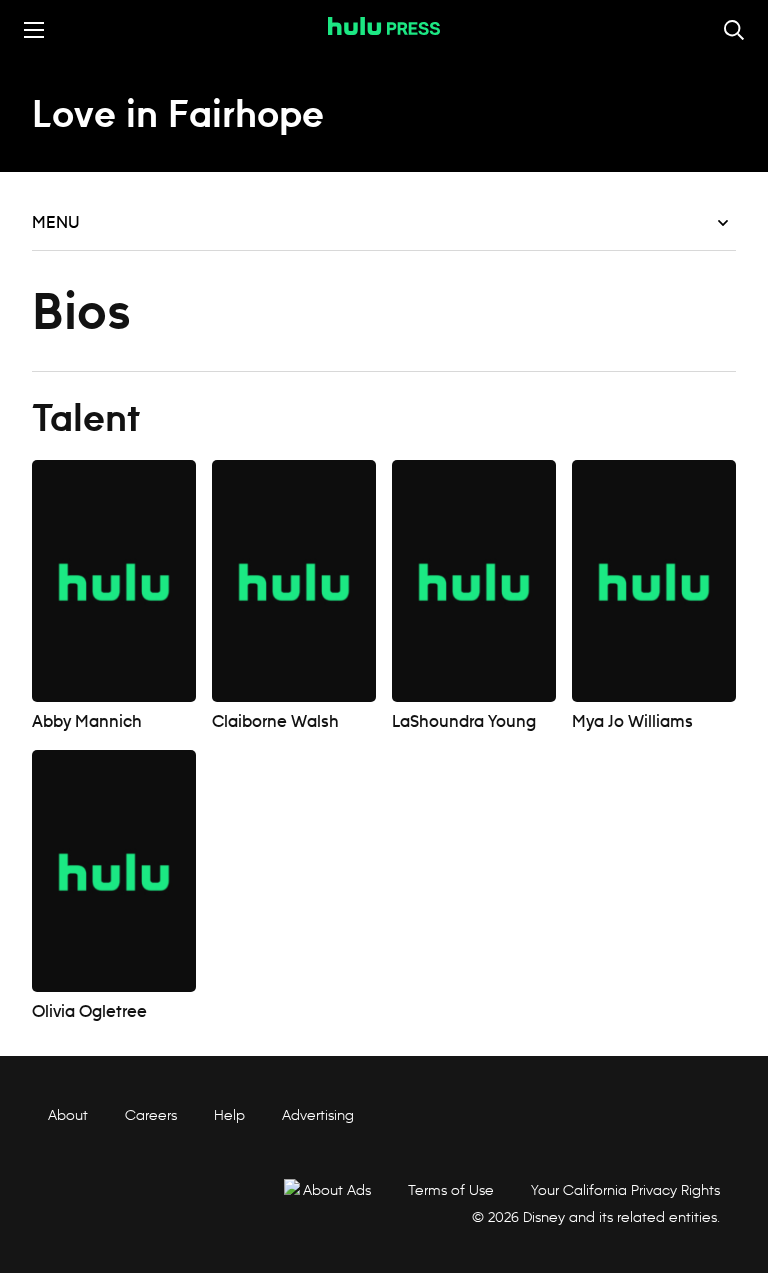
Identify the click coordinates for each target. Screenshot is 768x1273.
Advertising (318, 1115)
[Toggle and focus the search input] (734, 30)
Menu (56, 223)
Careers (151, 1115)
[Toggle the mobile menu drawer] (34, 30)
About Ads (337, 1190)
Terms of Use (451, 1190)
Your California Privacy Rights (625, 1190)
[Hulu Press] (384, 26)
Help (229, 1115)
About (68, 1115)
